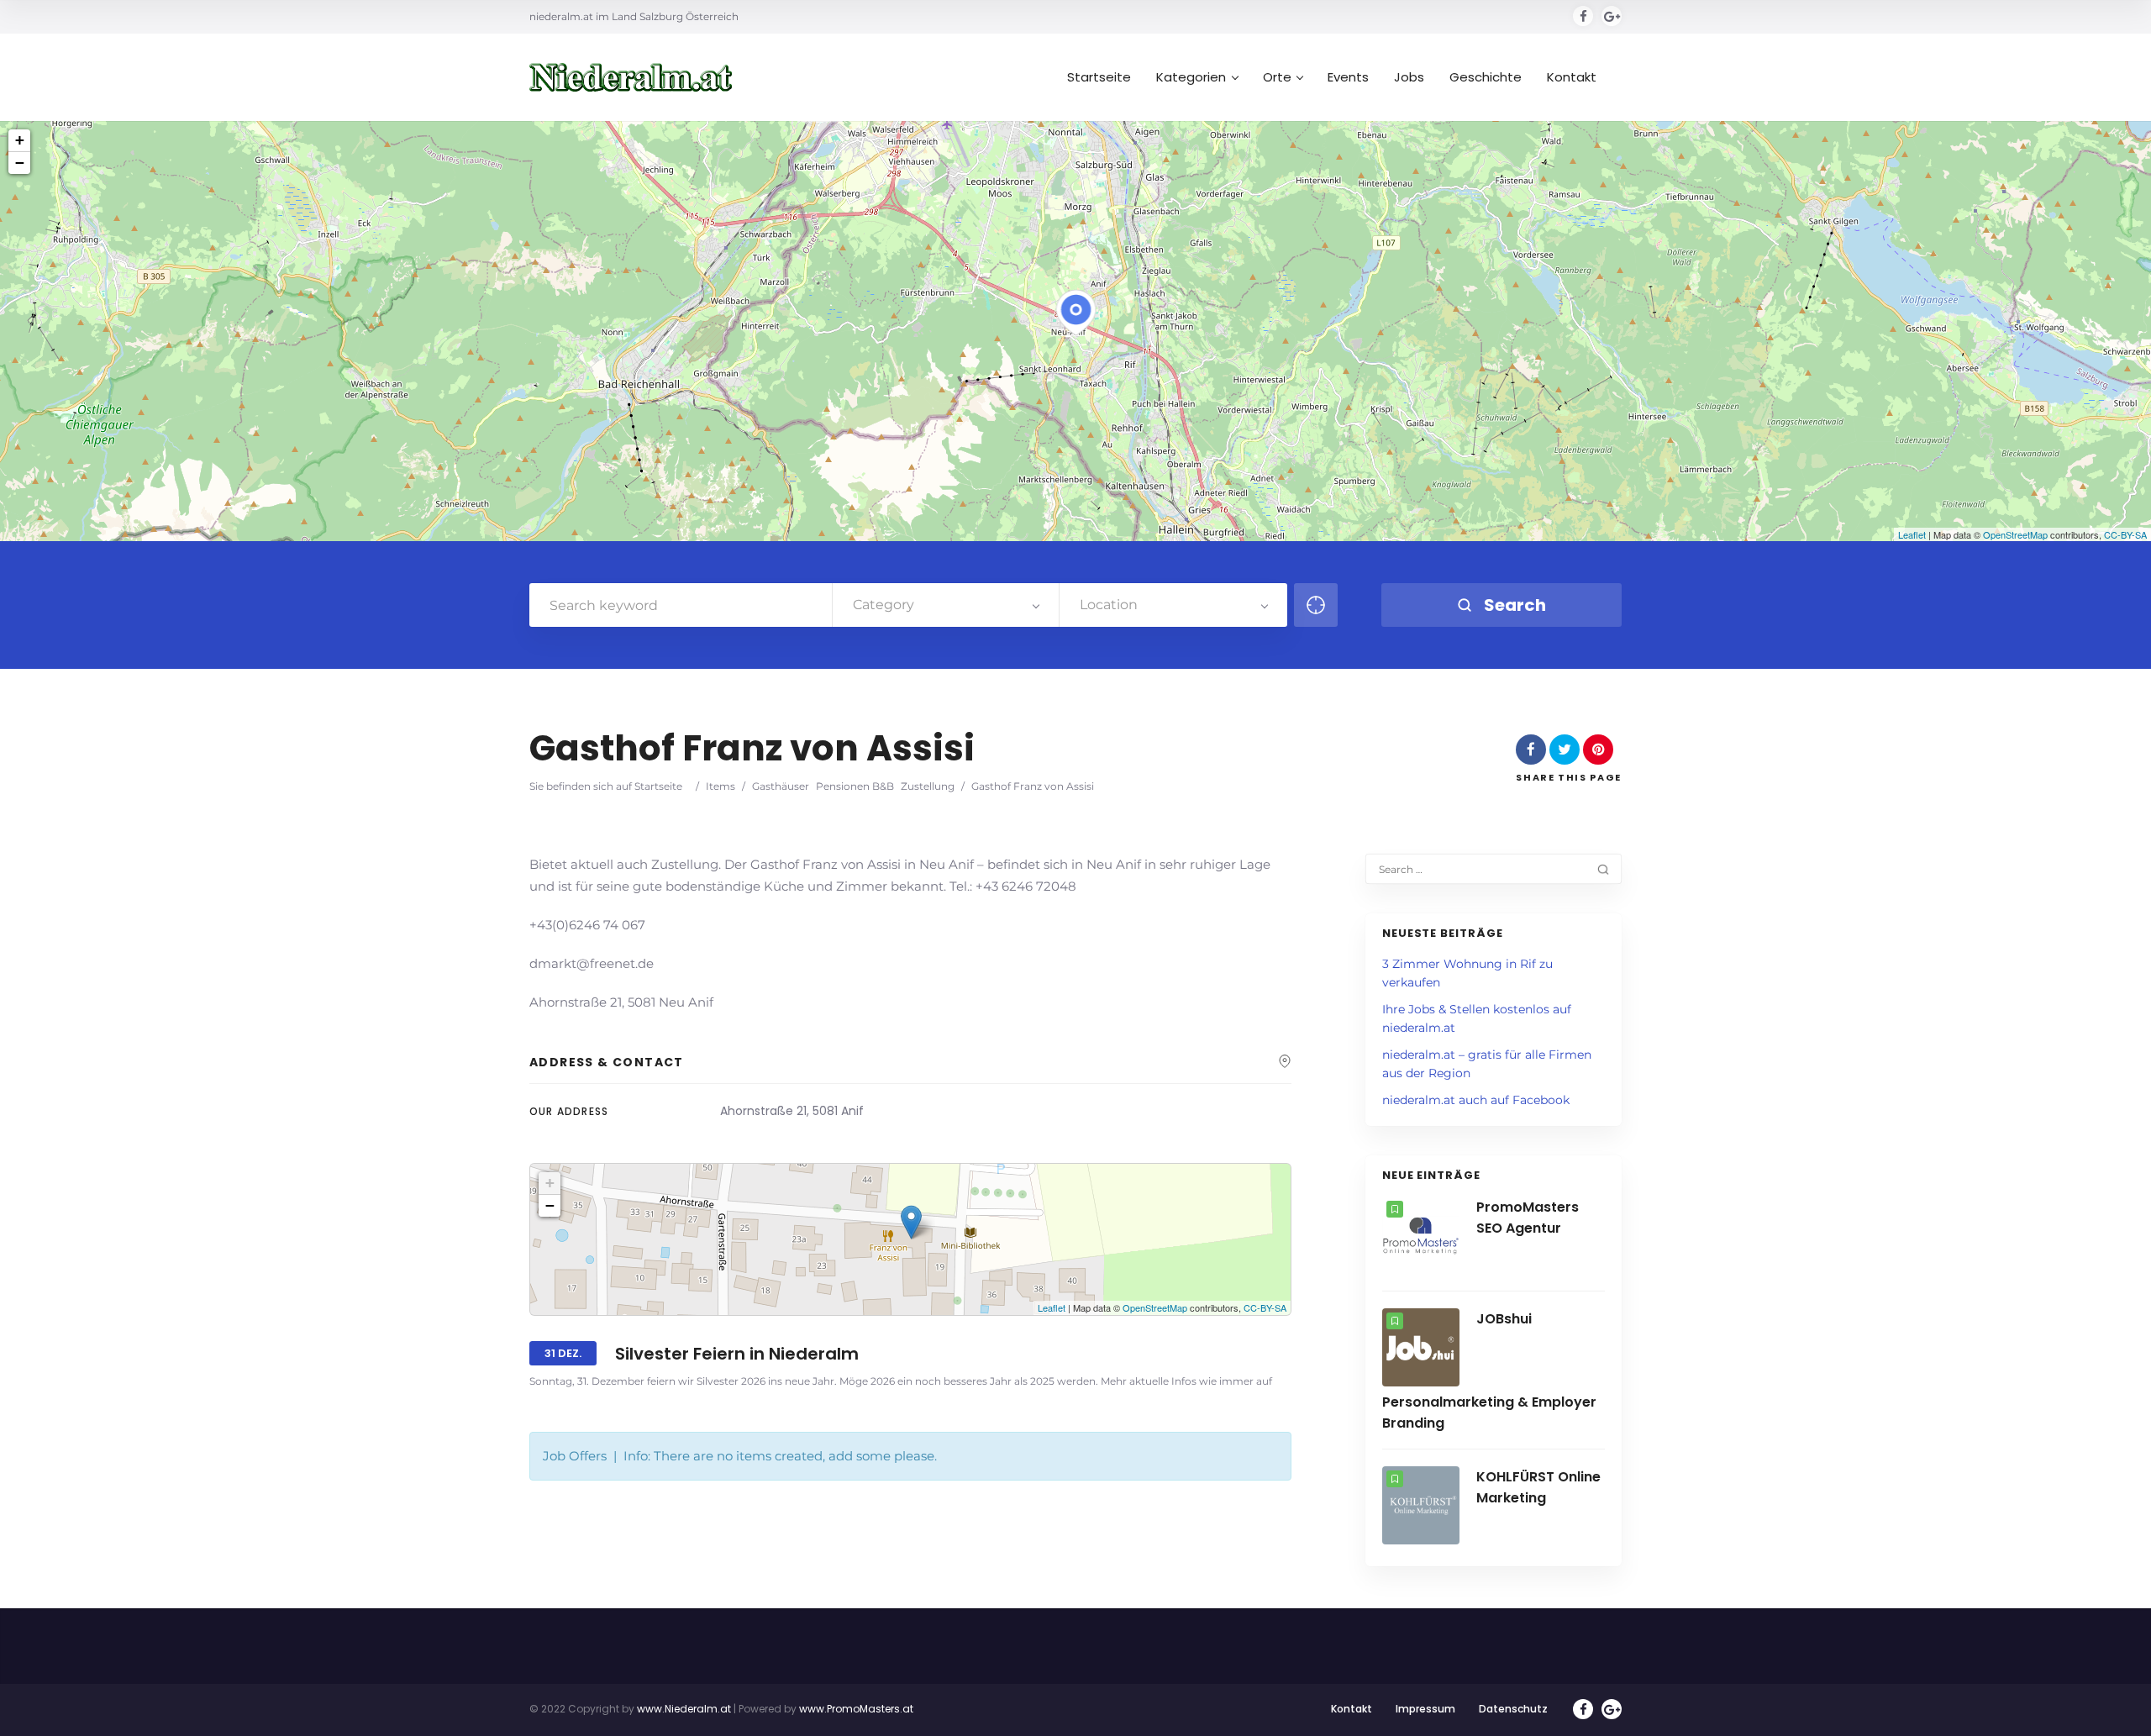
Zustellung (928, 786)
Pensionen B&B (855, 786)
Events (1348, 77)
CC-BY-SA (2125, 534)
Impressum (1425, 1709)
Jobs (1409, 77)
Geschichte (1486, 77)
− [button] (20, 163)
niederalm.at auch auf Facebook (1476, 1100)
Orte (1277, 77)
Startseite (1099, 77)
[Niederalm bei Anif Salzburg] (631, 78)
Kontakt (1572, 77)
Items (721, 786)
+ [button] (20, 140)
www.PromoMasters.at (856, 1709)
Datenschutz (1513, 1709)
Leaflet (1912, 534)
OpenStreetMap (2015, 534)
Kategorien (1191, 77)
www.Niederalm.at (684, 1709)
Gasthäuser (781, 786)
